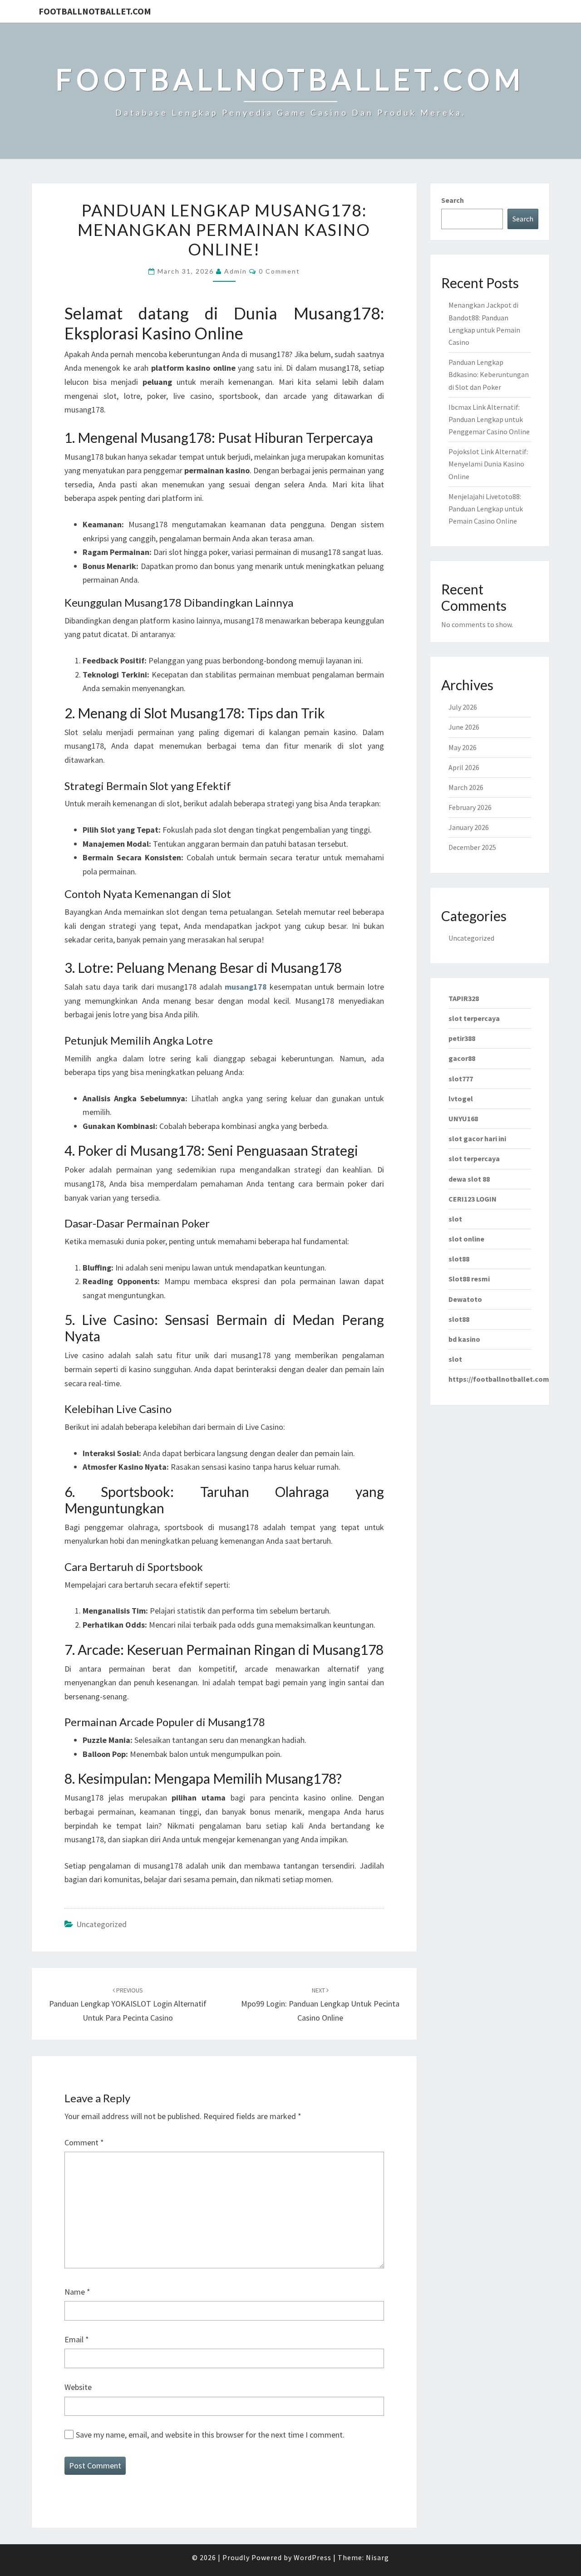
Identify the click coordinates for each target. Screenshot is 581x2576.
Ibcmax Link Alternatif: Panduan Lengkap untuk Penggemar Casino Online (489, 419)
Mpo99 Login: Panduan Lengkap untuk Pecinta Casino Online (320, 2004)
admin (236, 271)
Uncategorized (101, 1924)
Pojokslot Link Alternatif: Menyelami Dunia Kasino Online (488, 464)
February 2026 (470, 807)
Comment (84, 2142)
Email (77, 2339)
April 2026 (464, 767)
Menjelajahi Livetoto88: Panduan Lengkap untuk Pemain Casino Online (486, 509)
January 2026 (469, 827)
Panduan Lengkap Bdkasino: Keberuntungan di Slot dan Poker (489, 374)
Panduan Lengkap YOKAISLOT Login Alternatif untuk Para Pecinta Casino (128, 2004)
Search (453, 200)
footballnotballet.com (95, 11)
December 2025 (472, 847)
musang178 (246, 987)
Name (77, 2292)
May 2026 (463, 747)
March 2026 (466, 787)
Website (78, 2387)
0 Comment (279, 271)
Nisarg (377, 2557)
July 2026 (463, 707)
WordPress (313, 2557)
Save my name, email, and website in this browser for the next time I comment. (210, 2435)
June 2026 (464, 727)
